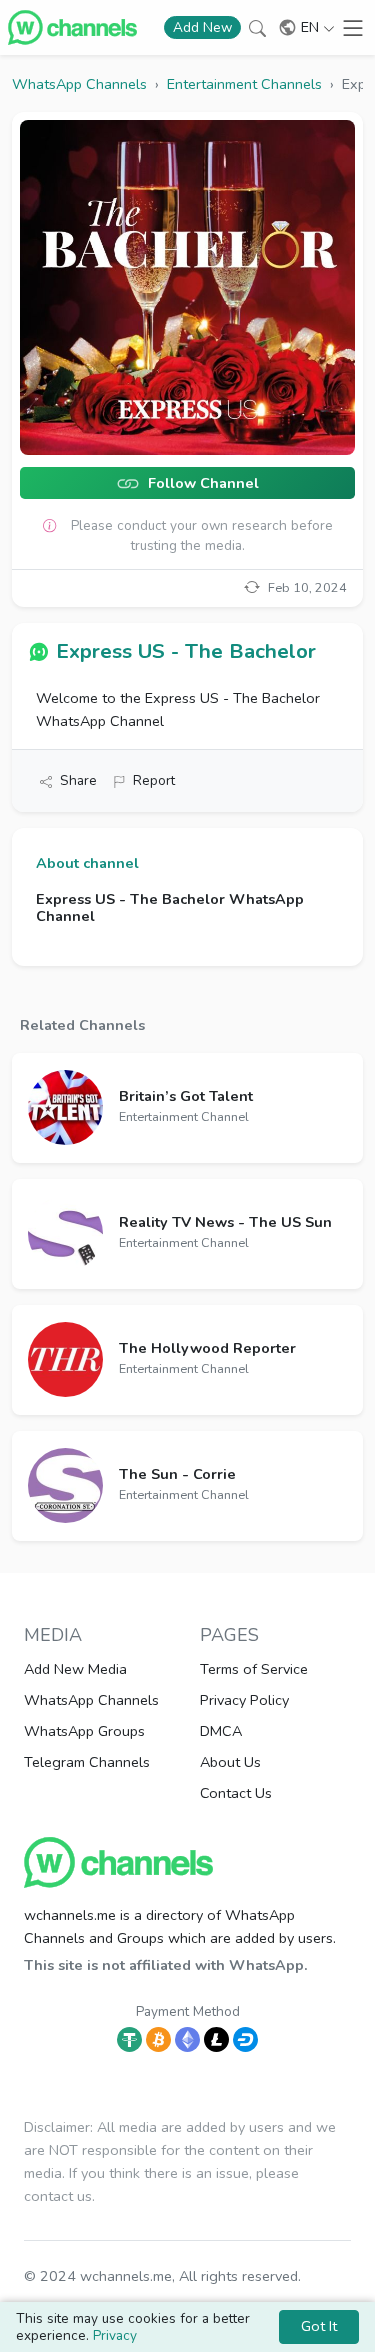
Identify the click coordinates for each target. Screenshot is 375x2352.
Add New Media (75, 1669)
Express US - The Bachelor (186, 651)
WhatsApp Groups (84, 1731)
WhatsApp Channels (91, 1700)
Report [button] (154, 780)
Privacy (115, 2335)
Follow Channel (201, 484)
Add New (202, 27)
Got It (319, 2326)
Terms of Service (254, 1669)
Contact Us (236, 1793)
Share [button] (78, 780)
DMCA (221, 1731)
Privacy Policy (244, 1700)
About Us (230, 1762)
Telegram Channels (87, 1762)
